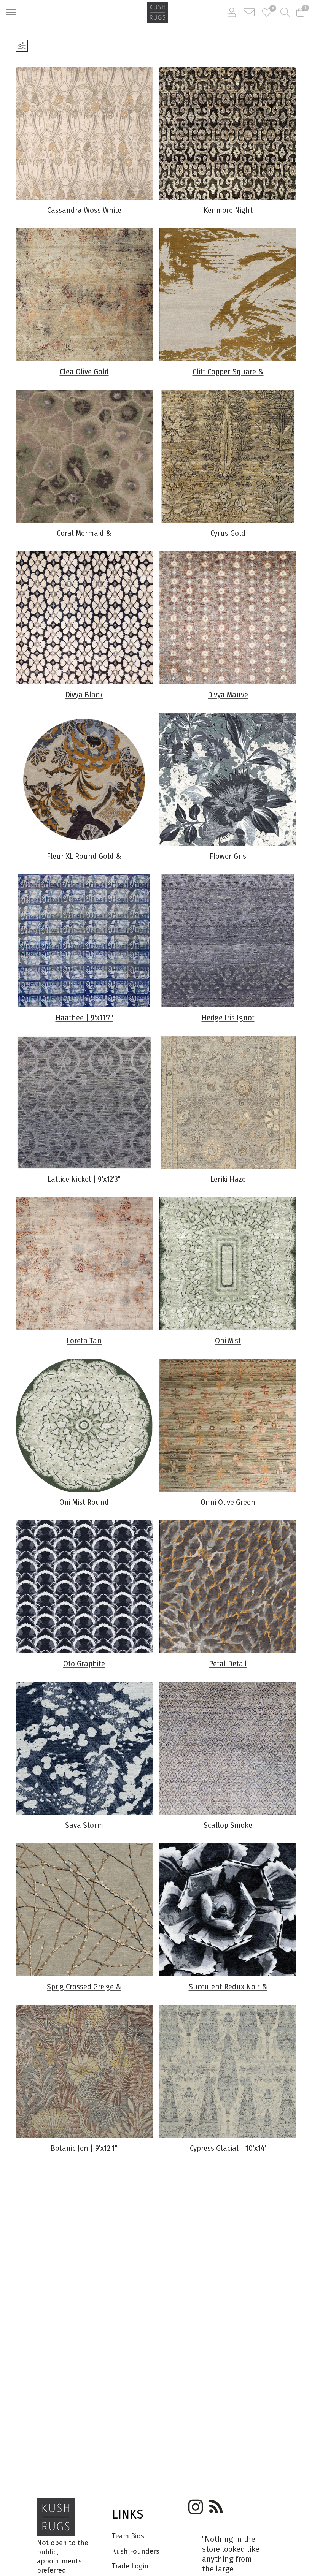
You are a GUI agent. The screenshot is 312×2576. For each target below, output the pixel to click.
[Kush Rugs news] (215, 2504)
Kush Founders (136, 2551)
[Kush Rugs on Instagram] (194, 2504)
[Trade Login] (232, 12)
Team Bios (128, 2536)
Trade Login (130, 2566)
